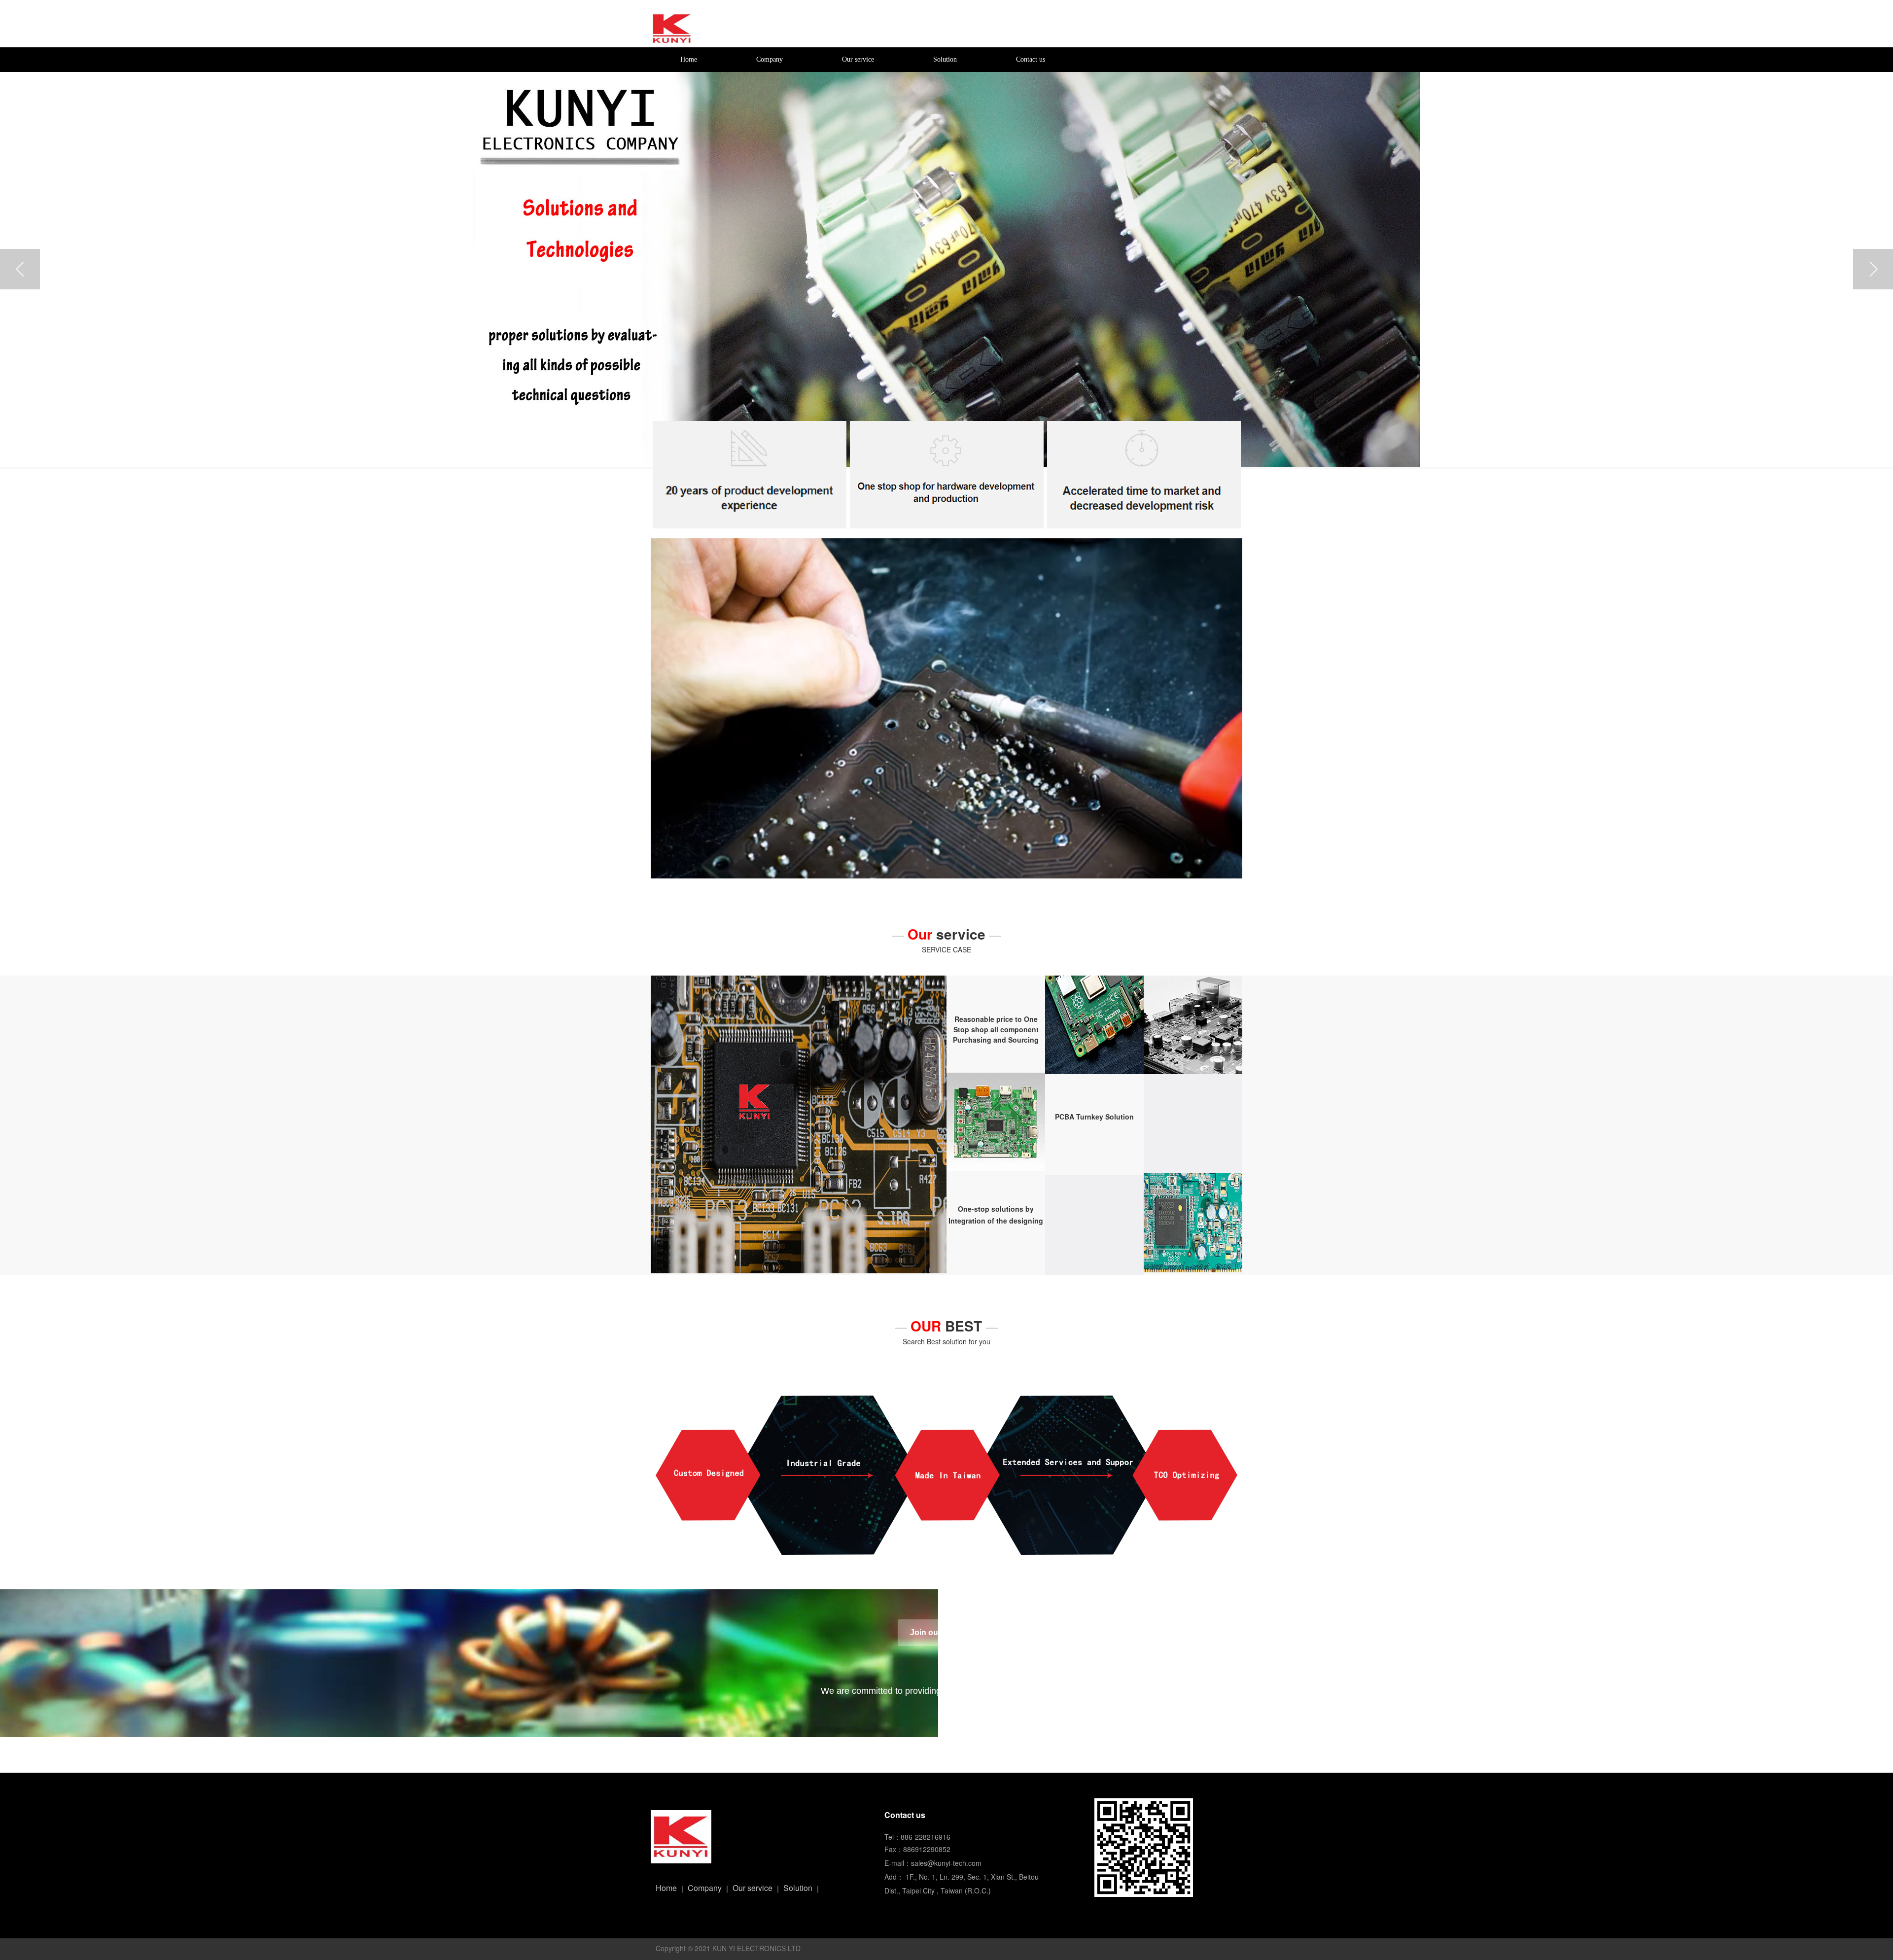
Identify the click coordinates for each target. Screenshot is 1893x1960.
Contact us (1031, 59)
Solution (945, 59)
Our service (858, 59)
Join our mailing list (946, 1632)
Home (689, 59)
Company (770, 59)
